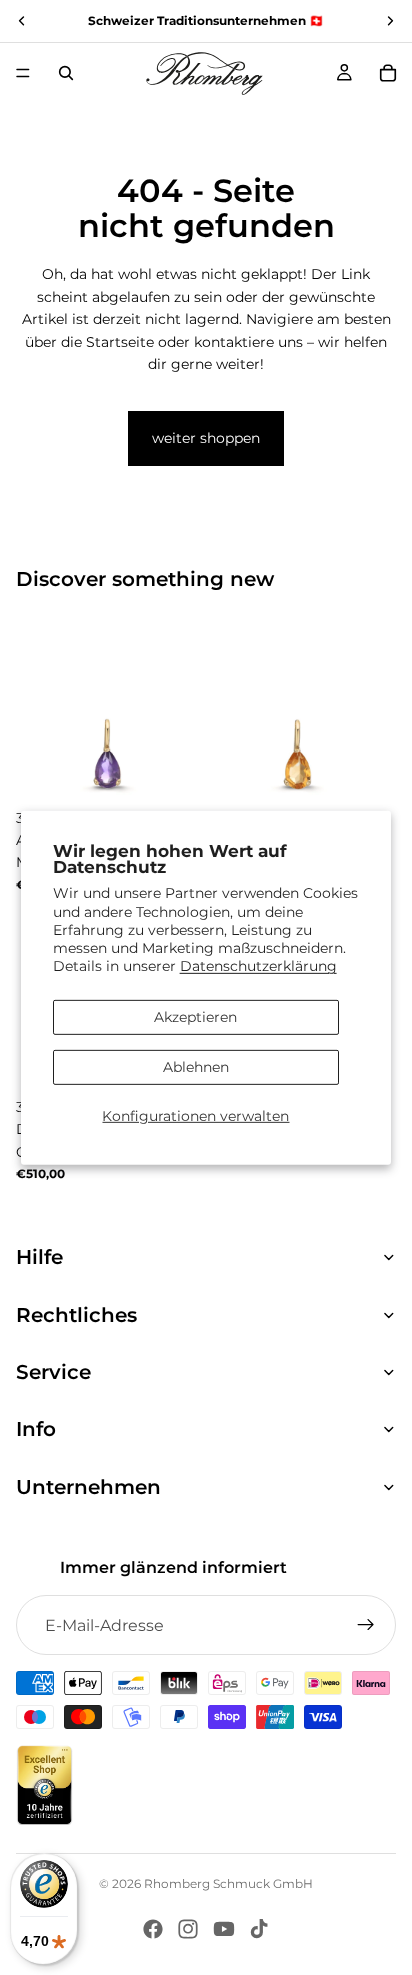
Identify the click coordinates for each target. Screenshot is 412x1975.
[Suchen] (66, 73)
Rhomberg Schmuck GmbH (228, 1883)
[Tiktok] (259, 1929)
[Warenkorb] (388, 73)
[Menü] (23, 73)
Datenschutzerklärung (258, 966)
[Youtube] (224, 1929)
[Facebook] (153, 1929)
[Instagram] (188, 1929)
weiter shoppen (206, 438)
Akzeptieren (195, 1017)
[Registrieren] (366, 1625)
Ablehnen (196, 1067)
